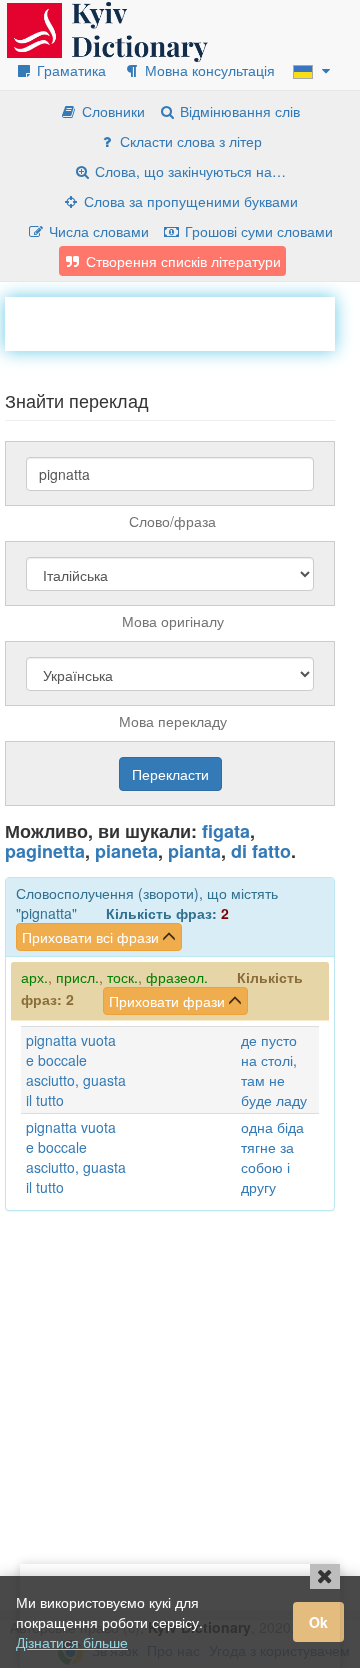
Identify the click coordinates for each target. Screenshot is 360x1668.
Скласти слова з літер (189, 141)
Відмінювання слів (238, 111)
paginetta (45, 851)
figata (226, 831)
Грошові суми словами (257, 231)
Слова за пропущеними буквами (189, 201)
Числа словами (97, 231)
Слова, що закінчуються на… (188, 171)
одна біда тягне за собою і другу (272, 1157)
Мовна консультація (208, 70)
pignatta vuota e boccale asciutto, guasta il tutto (76, 1070)
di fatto (261, 851)
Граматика (69, 70)
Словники (111, 111)
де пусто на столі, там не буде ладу (274, 1070)
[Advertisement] (182, 322)
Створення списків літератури (181, 261)
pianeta (126, 851)
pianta (194, 851)
